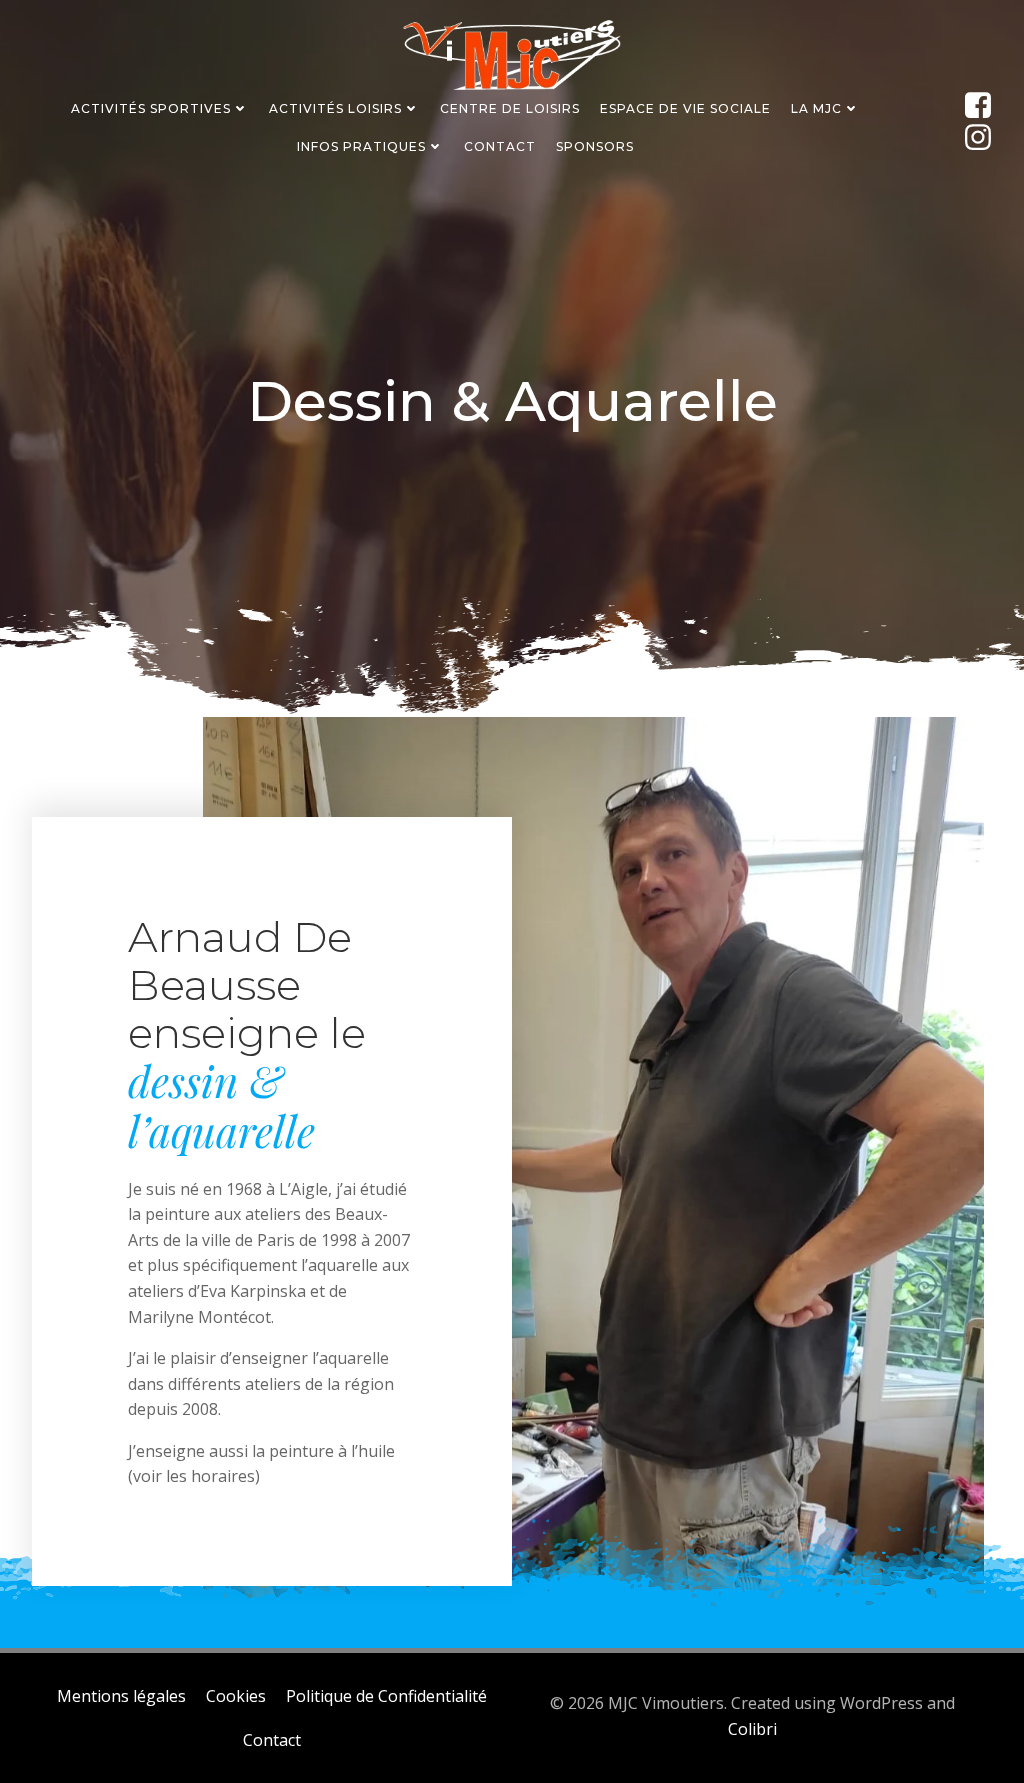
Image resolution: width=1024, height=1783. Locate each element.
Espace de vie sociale (685, 108)
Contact (500, 146)
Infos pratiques (361, 146)
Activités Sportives (151, 108)
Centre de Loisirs (510, 108)
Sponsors (595, 146)
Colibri (752, 1729)
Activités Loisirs (335, 108)
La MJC (816, 108)
